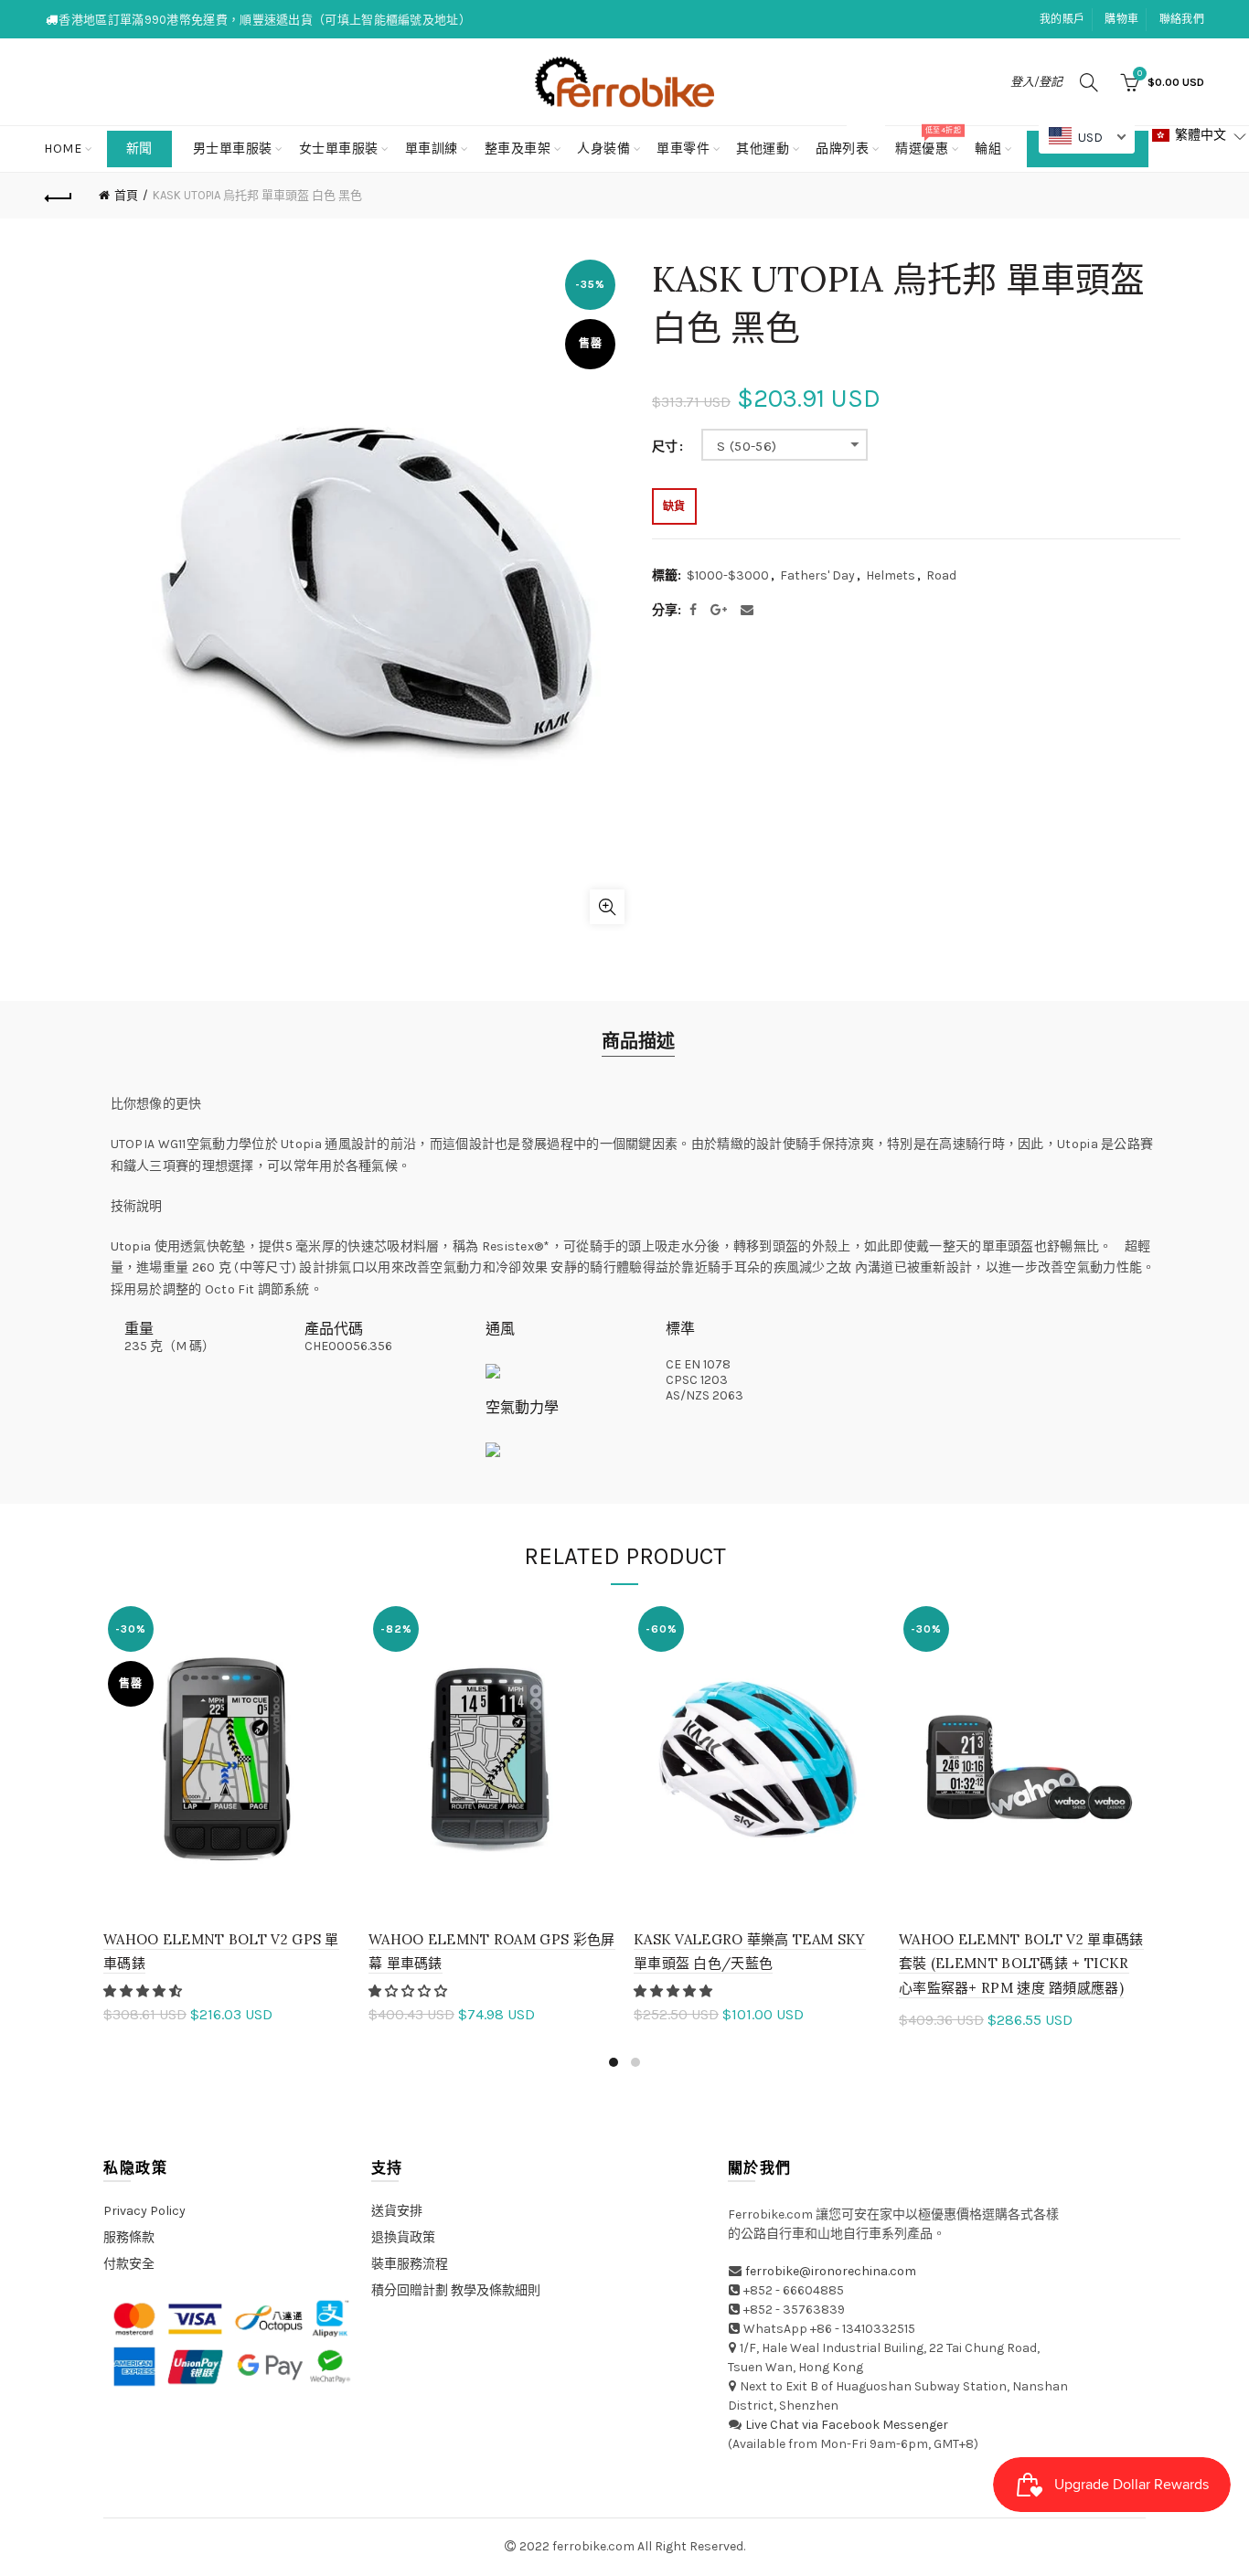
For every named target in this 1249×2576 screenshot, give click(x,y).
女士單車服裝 (339, 149)
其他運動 (763, 149)
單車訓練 (432, 149)
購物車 (1121, 19)
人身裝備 (603, 149)
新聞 (139, 149)
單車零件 (683, 149)
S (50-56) (747, 446)
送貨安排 (397, 2211)
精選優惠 (928, 141)
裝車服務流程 (410, 2264)
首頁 (126, 195)
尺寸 (665, 447)
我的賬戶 (1062, 19)
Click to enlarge (607, 907)
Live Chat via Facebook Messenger (847, 2425)
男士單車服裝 (233, 149)
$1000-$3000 (728, 575)
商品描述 (638, 1042)
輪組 (988, 149)
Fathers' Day (817, 575)
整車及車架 (518, 149)
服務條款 (129, 2237)
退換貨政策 (403, 2237)
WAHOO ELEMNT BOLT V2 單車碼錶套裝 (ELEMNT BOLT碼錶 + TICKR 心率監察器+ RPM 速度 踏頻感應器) (1021, 1964)
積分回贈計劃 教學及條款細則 (456, 2290)
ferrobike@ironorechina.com (831, 2271)
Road (941, 575)
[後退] (59, 196)
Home (63, 149)
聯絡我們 (1182, 19)
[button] (144, 1991)
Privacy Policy (144, 2211)
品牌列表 (848, 141)
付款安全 (129, 2264)
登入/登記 (1036, 82)
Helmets (891, 575)
